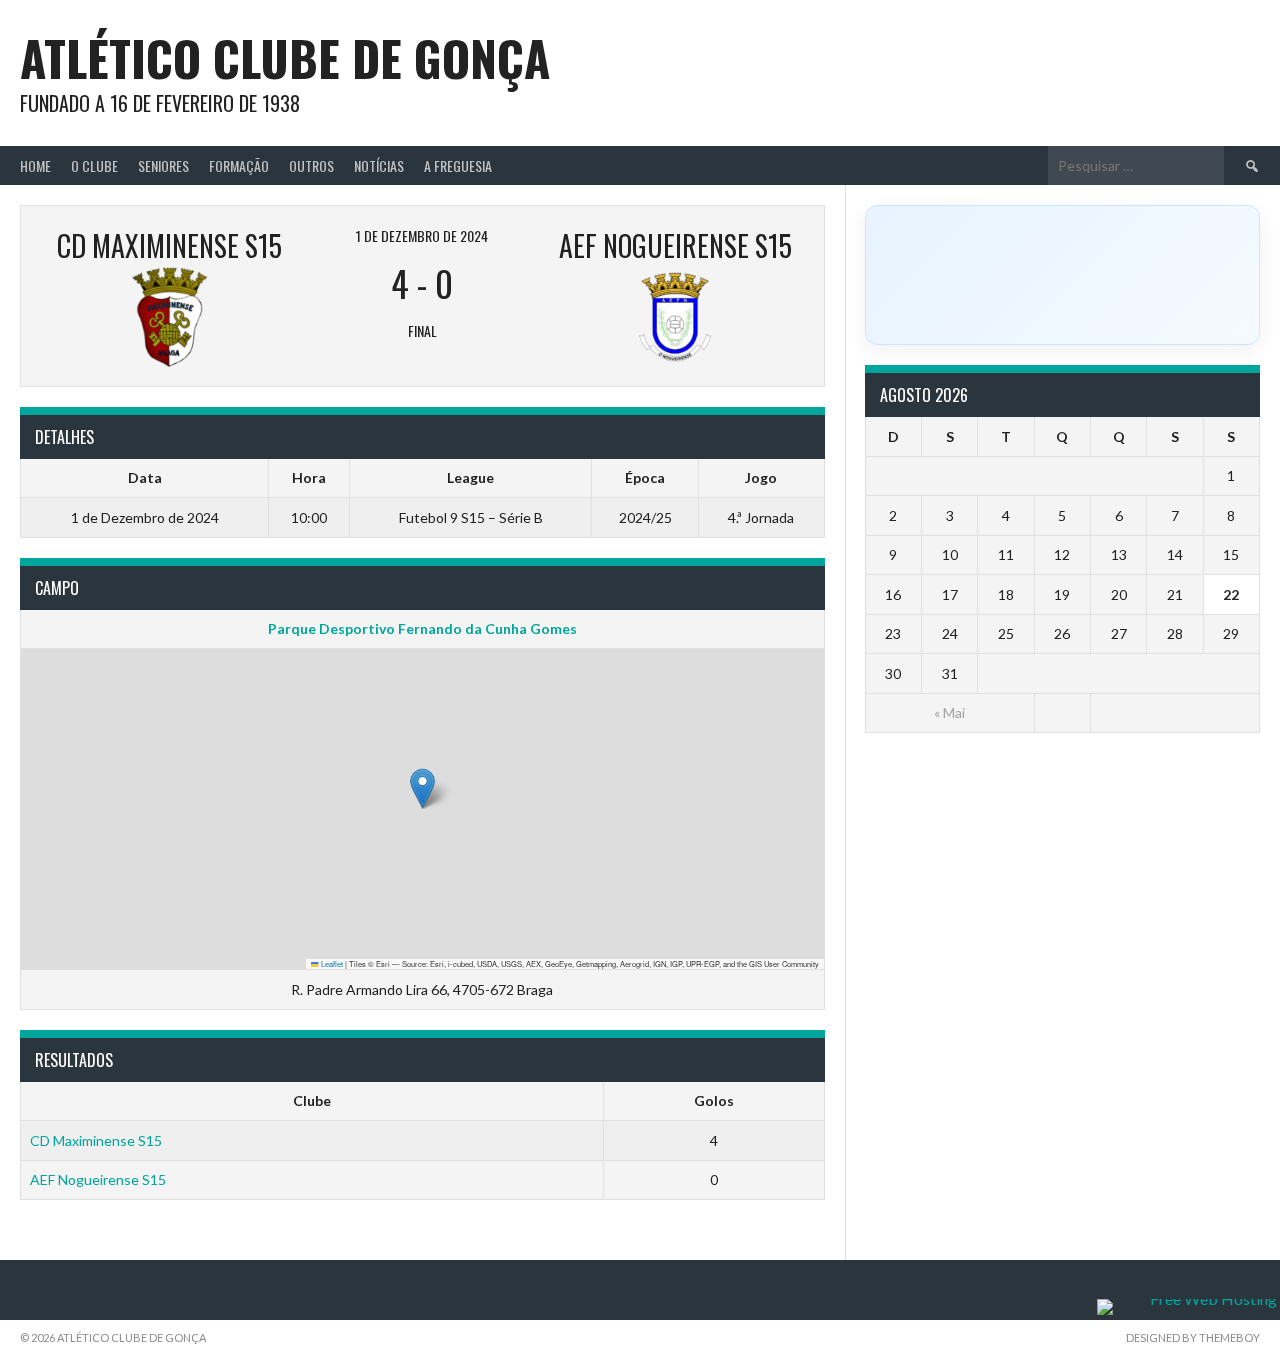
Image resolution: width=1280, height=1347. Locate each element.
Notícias (379, 165)
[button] (422, 788)
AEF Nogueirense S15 (98, 1179)
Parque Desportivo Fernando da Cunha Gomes (422, 628)
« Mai (949, 712)
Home (35, 165)
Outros (311, 165)
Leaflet (331, 963)
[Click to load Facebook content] (1062, 275)
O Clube (94, 165)
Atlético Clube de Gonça (285, 57)
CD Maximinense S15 (96, 1140)
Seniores (163, 165)
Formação (239, 165)
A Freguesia (458, 165)
